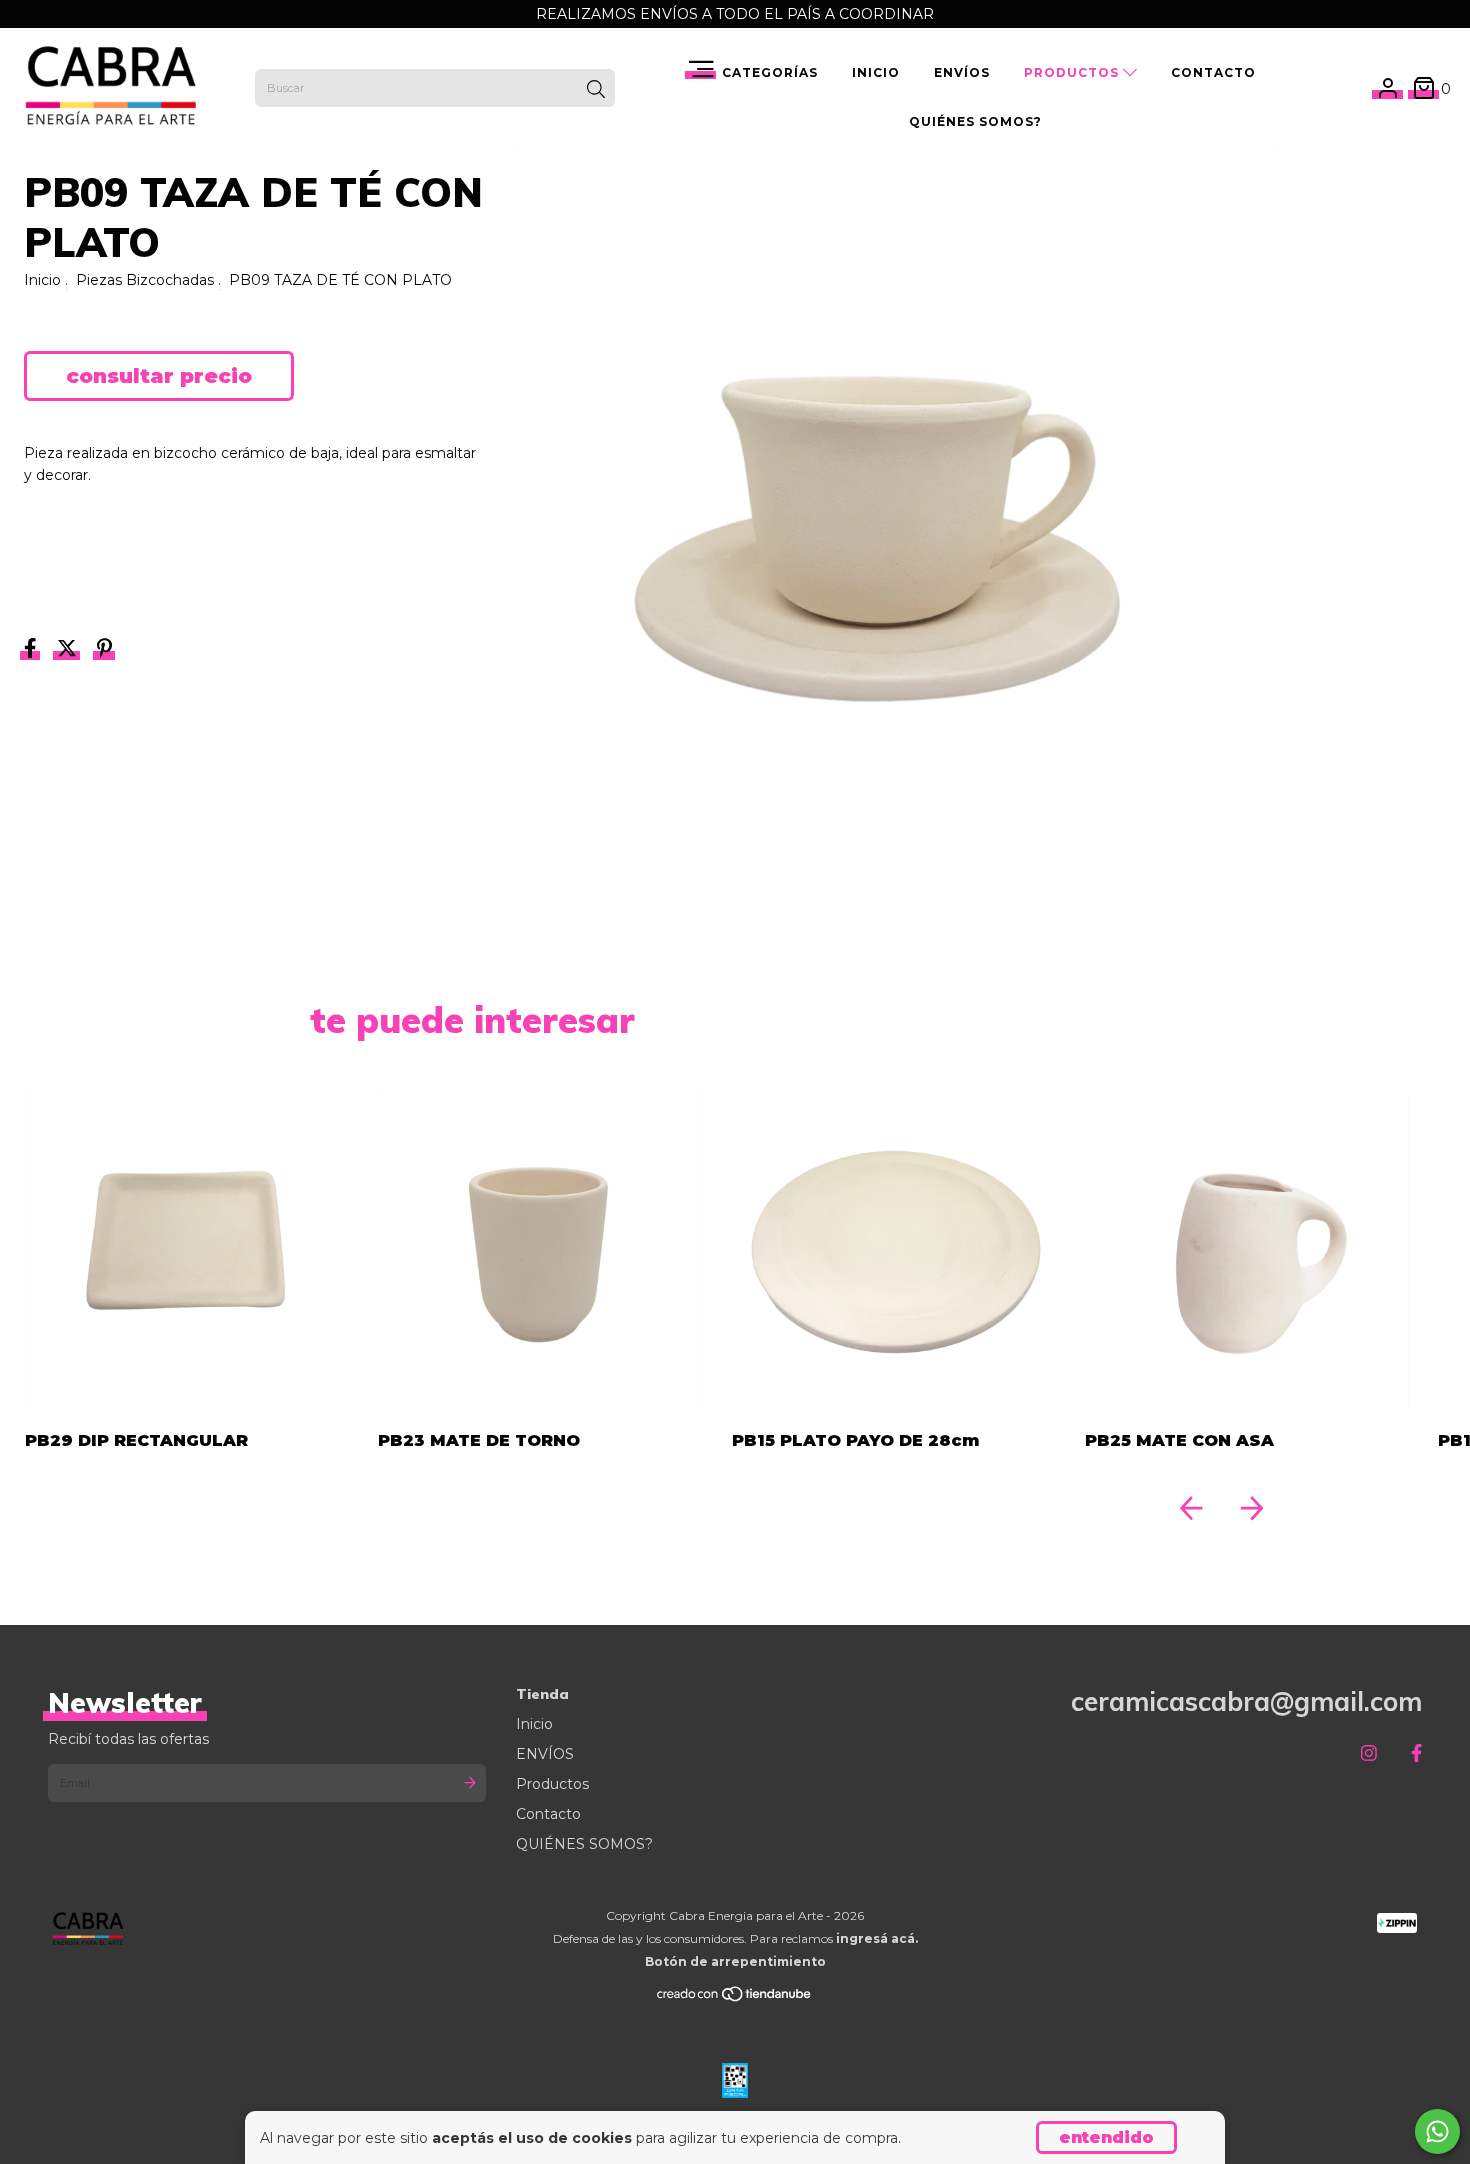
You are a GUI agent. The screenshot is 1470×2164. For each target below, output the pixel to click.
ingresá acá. (877, 1938)
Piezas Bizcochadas (145, 280)
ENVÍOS (962, 72)
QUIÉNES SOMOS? (975, 121)
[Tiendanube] (735, 1998)
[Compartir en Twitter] (69, 651)
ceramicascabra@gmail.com (1246, 1701)
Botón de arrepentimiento (735, 1961)
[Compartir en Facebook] (32, 651)
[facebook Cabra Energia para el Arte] (1416, 1753)
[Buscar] (596, 90)
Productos (1073, 72)
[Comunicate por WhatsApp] (1437, 2131)
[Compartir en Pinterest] (104, 651)
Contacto (1213, 72)
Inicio (876, 72)
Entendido (1106, 2137)
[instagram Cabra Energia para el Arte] (1369, 1753)
